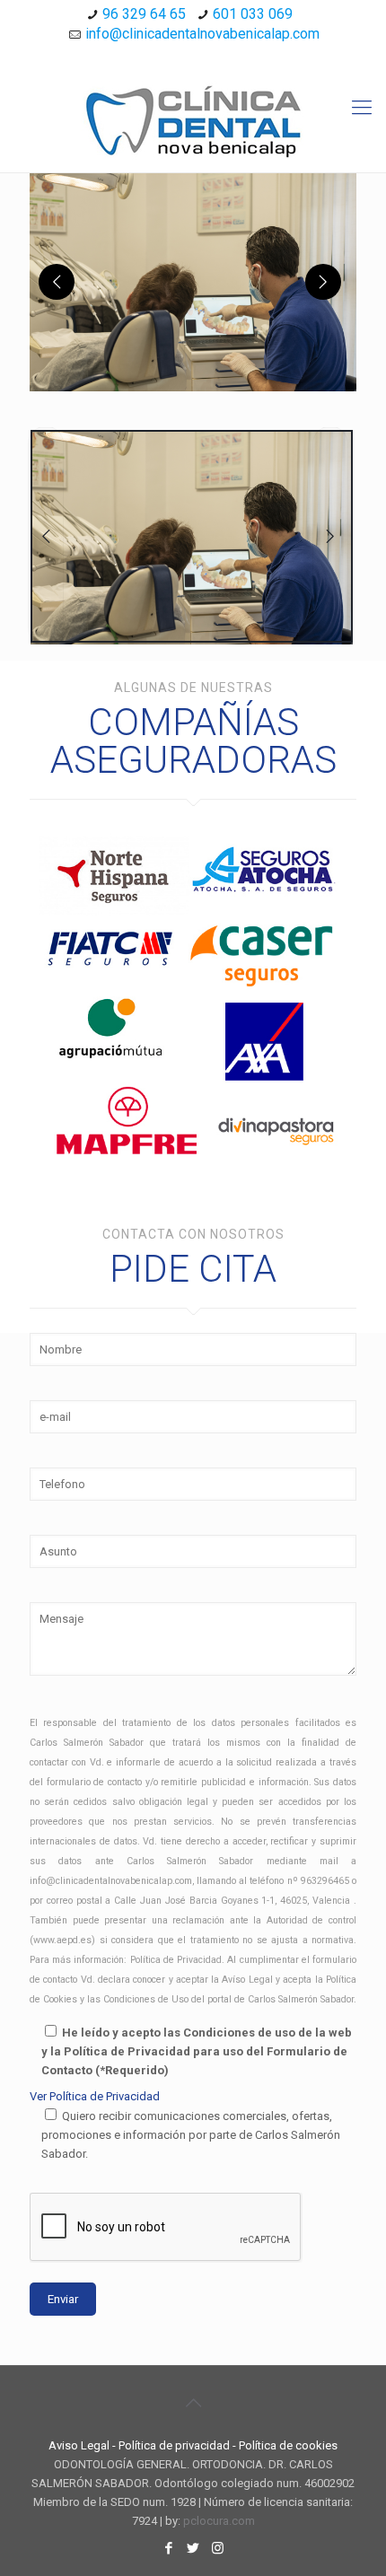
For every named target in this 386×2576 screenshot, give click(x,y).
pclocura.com (219, 2521)
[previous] (57, 282)
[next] (323, 282)
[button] (193, 282)
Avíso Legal (247, 1980)
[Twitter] (193, 57)
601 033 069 (253, 14)
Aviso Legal (79, 2445)
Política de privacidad (174, 2445)
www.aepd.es (62, 1940)
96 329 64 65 (144, 14)
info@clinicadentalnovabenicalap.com (202, 34)
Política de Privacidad (176, 1960)
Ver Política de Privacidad (95, 2096)
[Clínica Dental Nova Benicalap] (193, 122)
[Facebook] (170, 57)
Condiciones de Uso (146, 1999)
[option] (191, 536)
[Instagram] (217, 57)
